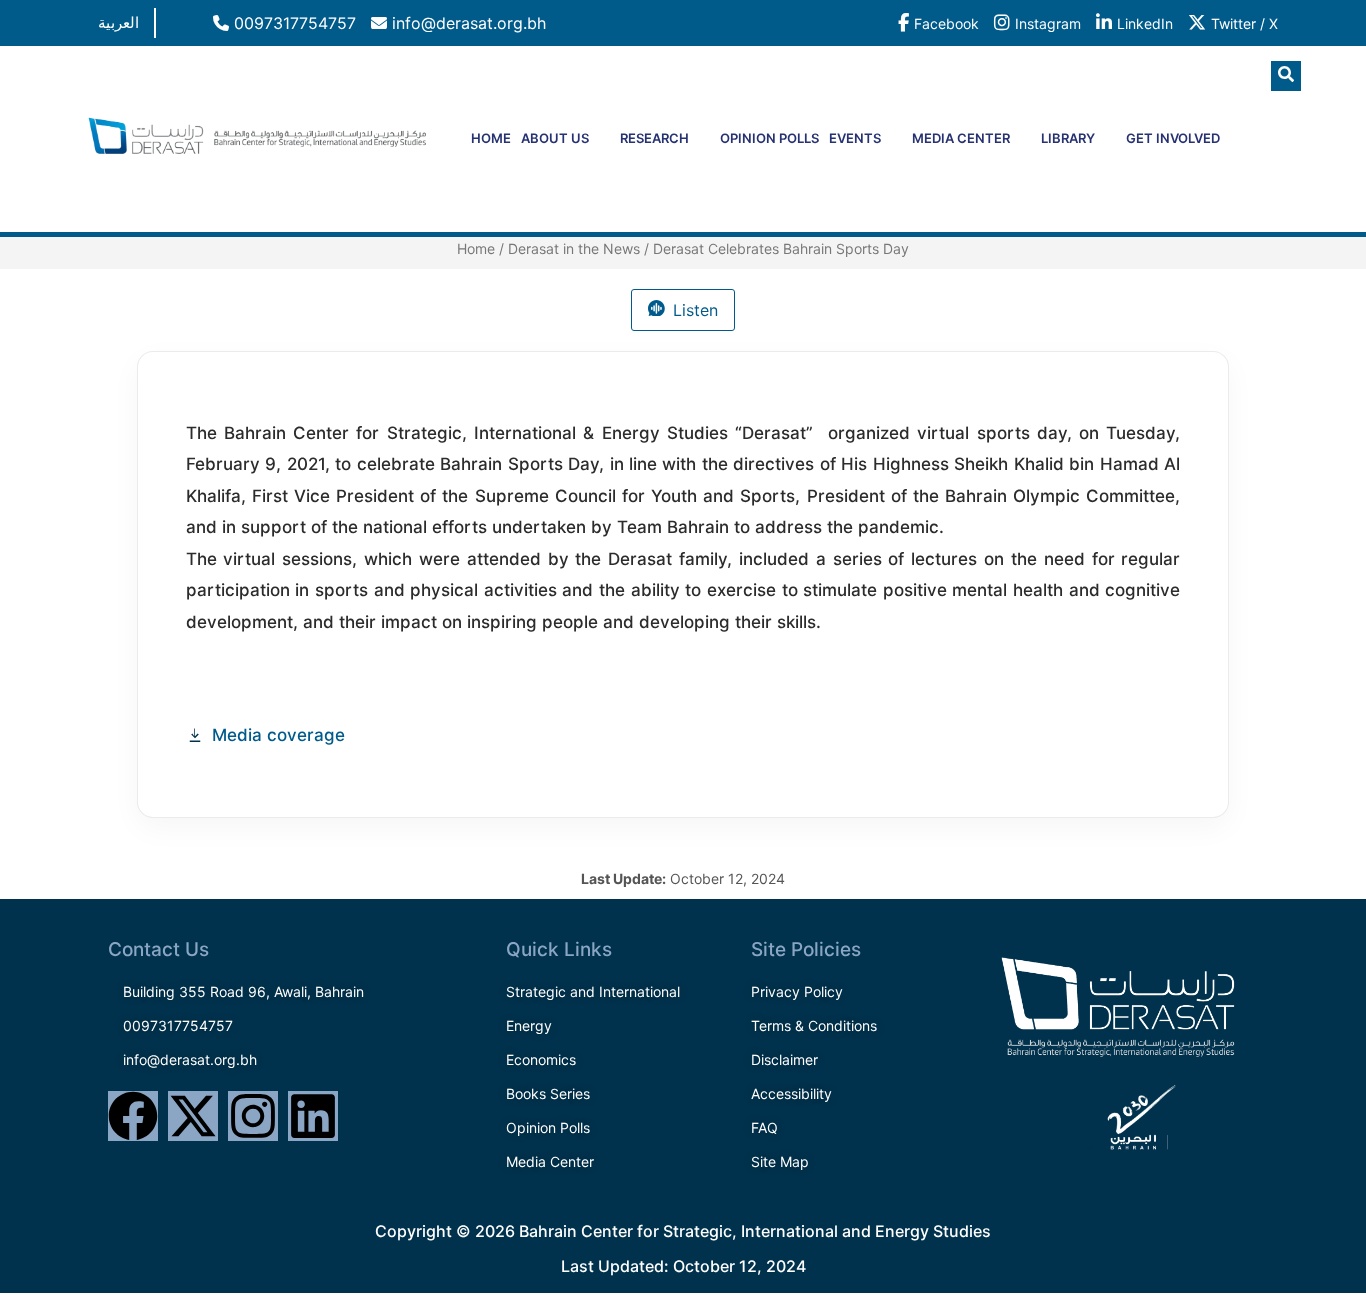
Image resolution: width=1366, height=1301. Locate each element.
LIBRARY (1068, 138)
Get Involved (1173, 138)
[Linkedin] (313, 1116)
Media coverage (278, 735)
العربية (118, 22)
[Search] (1248, 159)
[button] (1286, 76)
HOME (491, 138)
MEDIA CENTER (961, 138)
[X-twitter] (193, 1116)
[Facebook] (133, 1116)
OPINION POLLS (769, 138)
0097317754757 (292, 23)
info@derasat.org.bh (466, 23)
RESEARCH (654, 138)
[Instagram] (253, 1116)
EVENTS (855, 138)
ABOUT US (555, 138)
